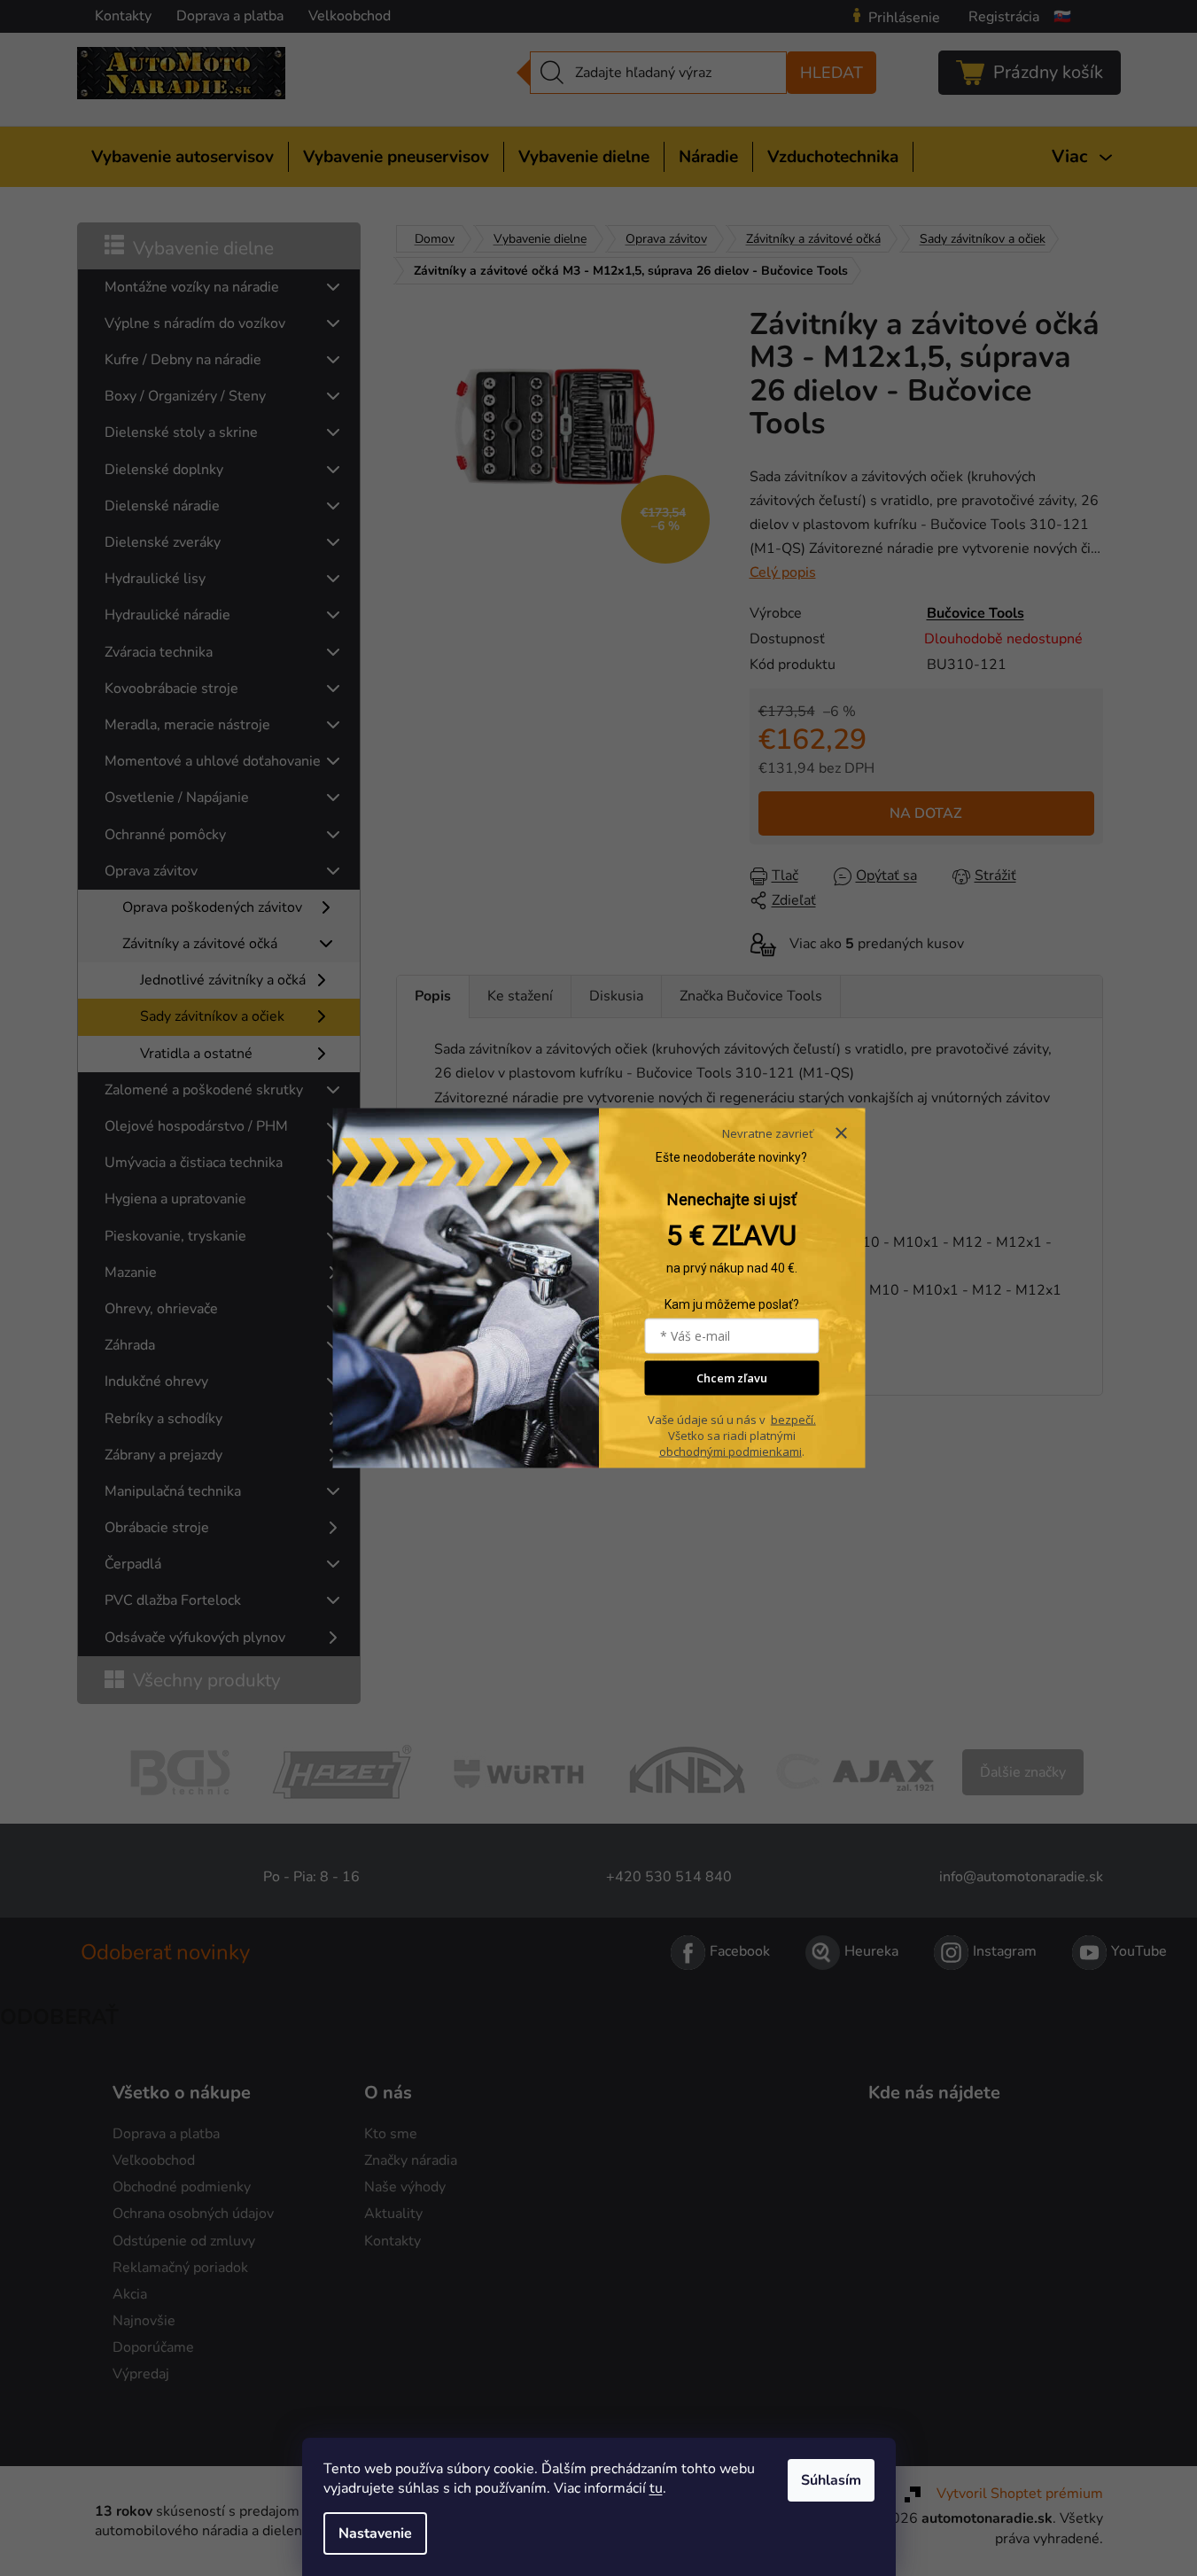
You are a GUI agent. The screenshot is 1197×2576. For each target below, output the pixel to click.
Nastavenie (375, 2533)
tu (656, 2488)
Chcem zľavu (732, 1378)
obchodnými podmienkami (731, 1451)
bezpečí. (793, 1419)
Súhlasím (831, 2480)
